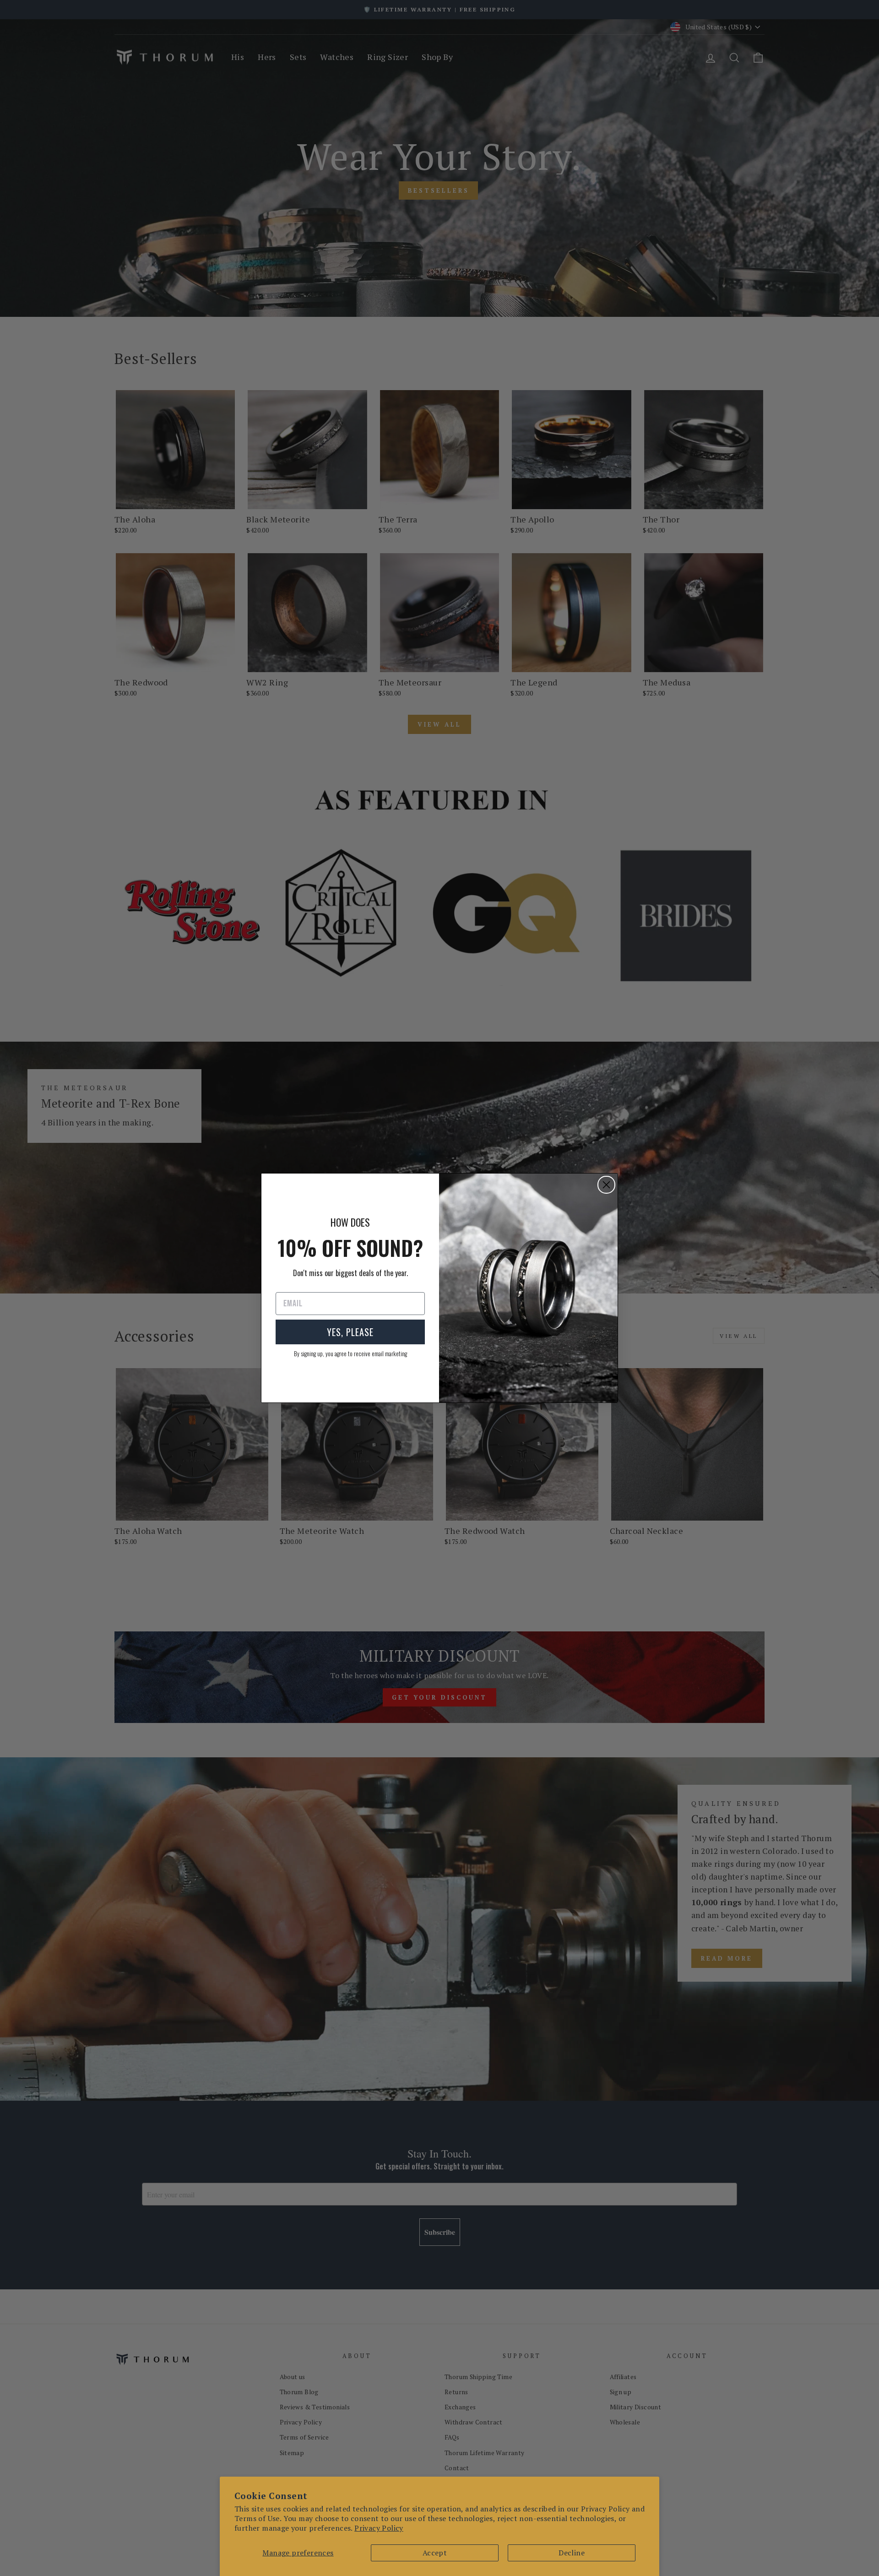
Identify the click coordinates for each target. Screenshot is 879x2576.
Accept (435, 2553)
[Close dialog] (606, 1185)
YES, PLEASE (350, 1332)
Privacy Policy (379, 2528)
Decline (572, 2553)
